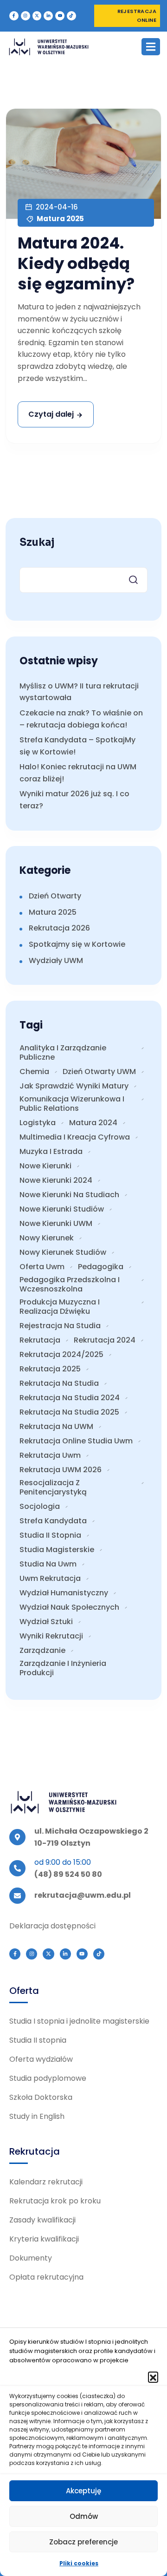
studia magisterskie (57, 1550)
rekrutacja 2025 (50, 1369)
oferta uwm (42, 1267)
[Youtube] (60, 16)
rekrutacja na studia (59, 1383)
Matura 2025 (60, 219)
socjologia (40, 1507)
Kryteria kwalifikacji (44, 2239)
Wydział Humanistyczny (64, 1593)
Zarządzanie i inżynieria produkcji (63, 1668)
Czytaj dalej (51, 414)
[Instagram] (26, 16)
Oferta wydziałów (41, 2059)
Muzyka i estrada (51, 1152)
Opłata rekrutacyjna (46, 2277)
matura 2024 (93, 1123)
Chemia (34, 1072)
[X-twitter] (37, 16)
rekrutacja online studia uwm (76, 1441)
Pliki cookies (79, 2563)
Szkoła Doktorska (41, 2097)
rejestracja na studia (60, 1326)
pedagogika (101, 1267)
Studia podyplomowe (48, 2078)
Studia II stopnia (38, 2040)
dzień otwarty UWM (99, 1072)
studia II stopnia (50, 1535)
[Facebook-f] (14, 16)
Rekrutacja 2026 (59, 928)
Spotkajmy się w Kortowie (77, 944)
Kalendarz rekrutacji (46, 2182)
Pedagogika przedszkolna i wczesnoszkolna (70, 1285)
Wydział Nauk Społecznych (69, 1607)
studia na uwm (48, 1564)
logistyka (38, 1123)
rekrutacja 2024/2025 (61, 1355)
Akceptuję (83, 2491)
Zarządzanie (42, 1651)
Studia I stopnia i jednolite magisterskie (79, 2021)
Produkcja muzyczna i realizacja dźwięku (60, 1307)
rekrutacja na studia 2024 (70, 1398)
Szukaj (37, 543)
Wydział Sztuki (46, 1622)
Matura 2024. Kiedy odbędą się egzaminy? (76, 263)
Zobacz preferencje (83, 2542)
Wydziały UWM (56, 960)
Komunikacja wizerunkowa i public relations (72, 1104)
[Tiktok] (71, 16)
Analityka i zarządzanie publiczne (63, 1053)
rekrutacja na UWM (56, 1427)
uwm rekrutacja (50, 1579)
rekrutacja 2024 (105, 1340)
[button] (153, 2377)
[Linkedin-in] (48, 16)
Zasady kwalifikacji (42, 2220)
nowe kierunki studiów (62, 1209)
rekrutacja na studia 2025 (69, 1412)
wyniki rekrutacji (51, 1636)
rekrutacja (40, 1340)
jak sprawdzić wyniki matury (74, 1086)
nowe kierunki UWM (56, 1224)
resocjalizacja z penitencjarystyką (53, 1488)
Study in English (37, 2116)
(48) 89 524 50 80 (68, 1874)
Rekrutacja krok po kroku (55, 2201)
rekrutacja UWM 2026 (61, 1470)
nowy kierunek (47, 1238)
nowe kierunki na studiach (69, 1195)
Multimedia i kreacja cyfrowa (75, 1137)
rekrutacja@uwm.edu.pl (83, 1895)
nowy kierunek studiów (63, 1252)
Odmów (84, 2516)
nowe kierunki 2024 (56, 1180)
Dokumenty (31, 2258)
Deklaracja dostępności (52, 1926)
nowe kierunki (45, 1166)
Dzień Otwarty (55, 896)
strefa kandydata (53, 1521)
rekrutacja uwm (50, 1455)
